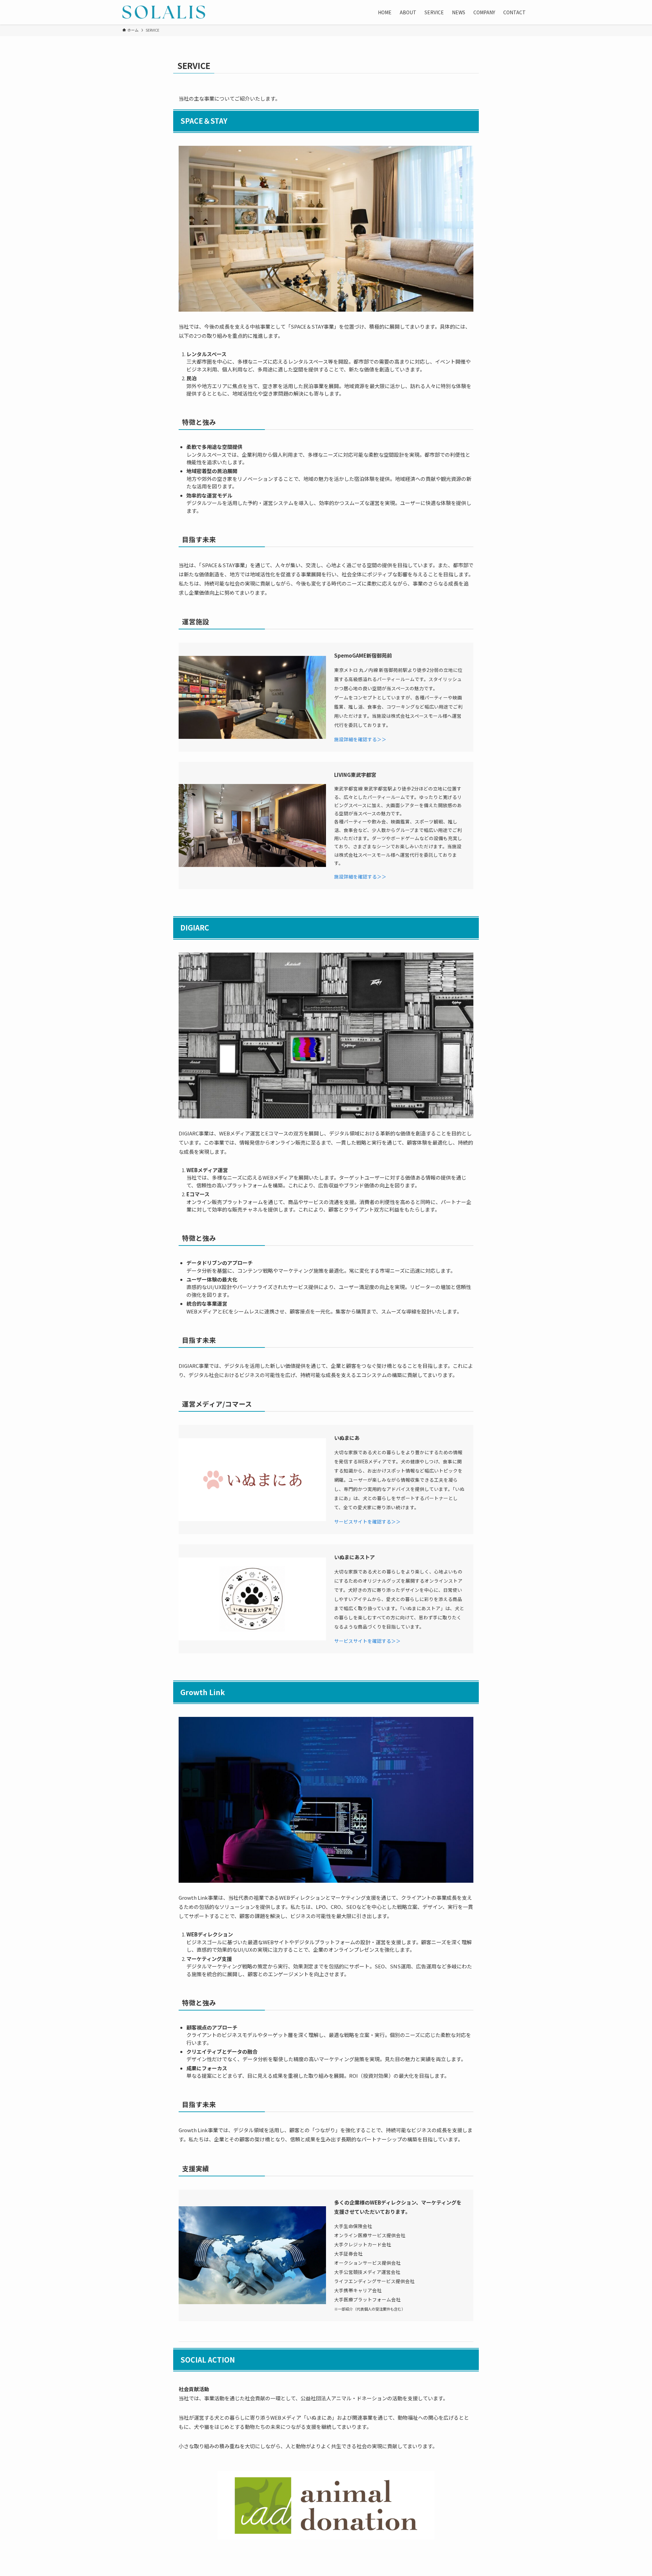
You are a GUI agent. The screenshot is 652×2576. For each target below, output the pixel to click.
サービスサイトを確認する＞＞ (367, 1521)
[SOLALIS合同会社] (164, 12)
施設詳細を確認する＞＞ (360, 739)
